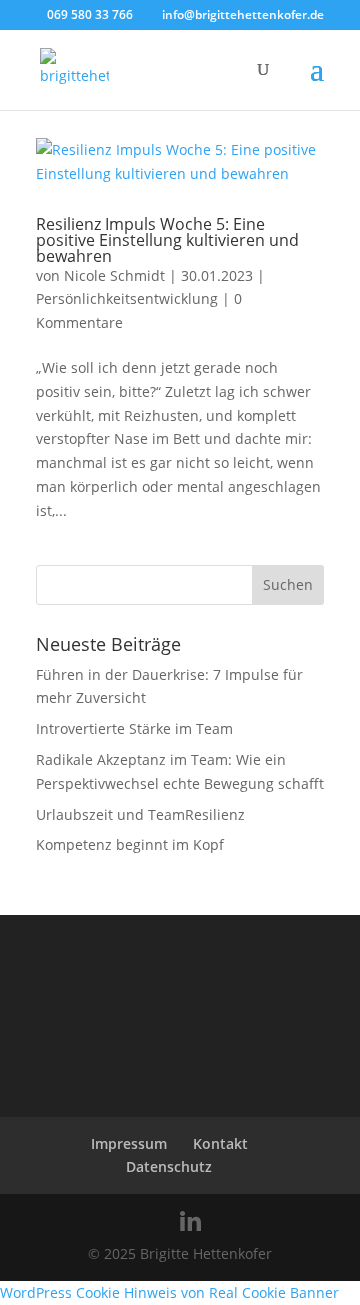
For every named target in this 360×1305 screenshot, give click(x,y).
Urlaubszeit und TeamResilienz (140, 814)
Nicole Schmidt (114, 275)
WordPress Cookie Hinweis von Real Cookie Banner (169, 1292)
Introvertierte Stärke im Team (134, 728)
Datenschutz (169, 1166)
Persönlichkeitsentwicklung (127, 298)
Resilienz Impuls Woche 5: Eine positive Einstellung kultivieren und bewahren (167, 240)
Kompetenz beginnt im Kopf (130, 844)
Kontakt (220, 1143)
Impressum (129, 1143)
